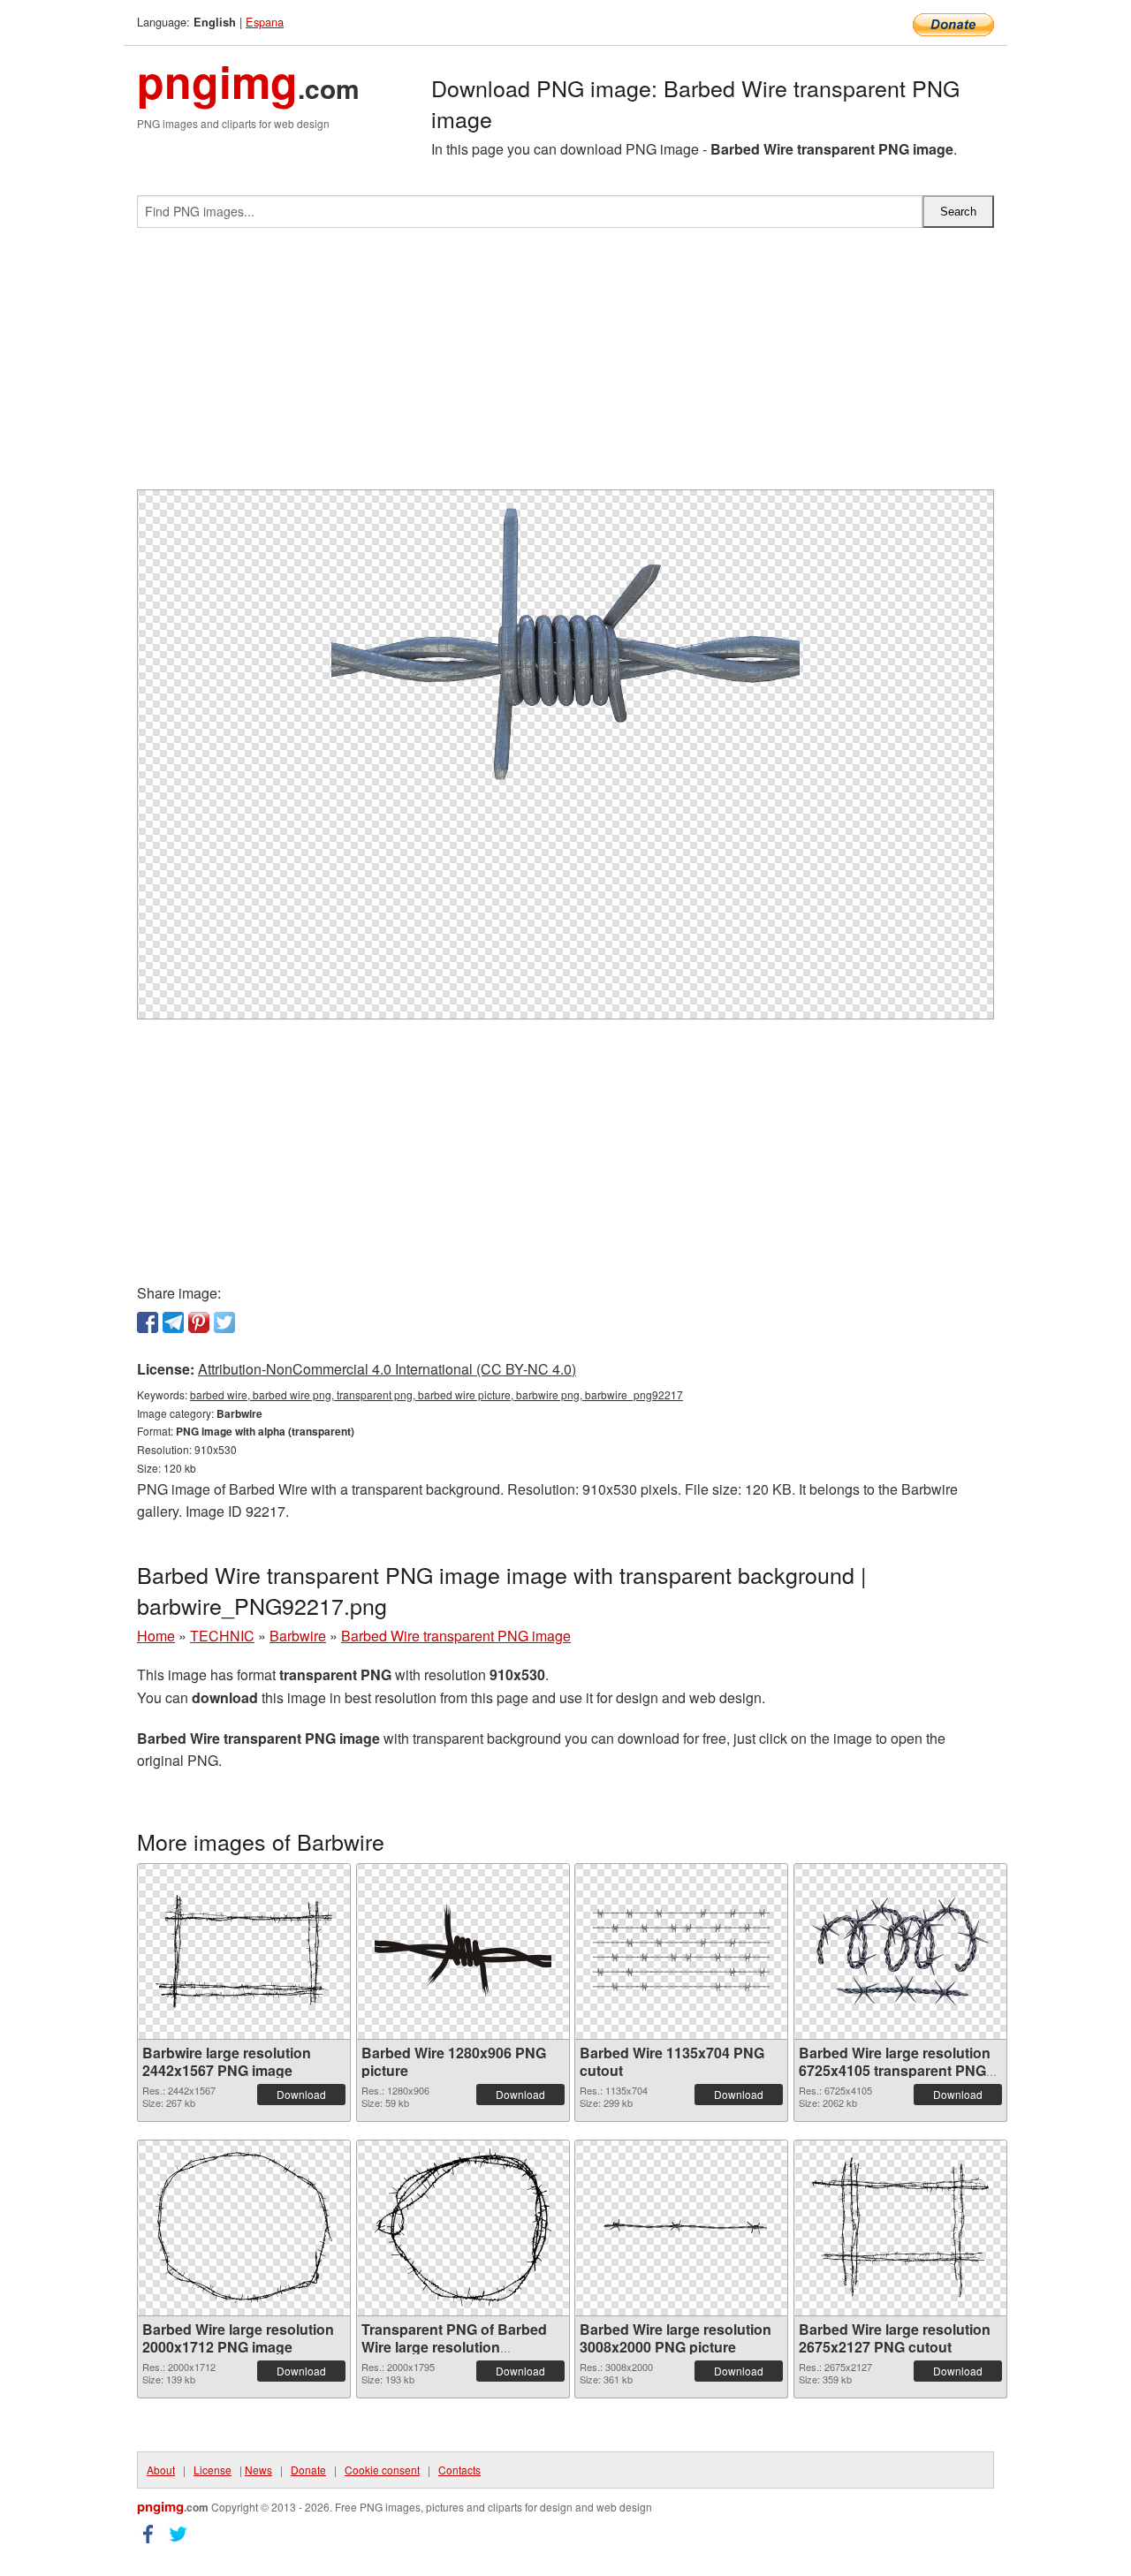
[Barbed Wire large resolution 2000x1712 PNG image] (244, 2227)
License (213, 2470)
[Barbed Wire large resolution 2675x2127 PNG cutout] (900, 2227)
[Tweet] (224, 1322)
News (258, 2470)
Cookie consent (382, 2470)
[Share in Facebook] (148, 1322)
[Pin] (199, 1322)
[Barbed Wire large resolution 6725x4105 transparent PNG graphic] (900, 1951)
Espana (265, 22)
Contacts (459, 2470)
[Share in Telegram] (173, 1322)
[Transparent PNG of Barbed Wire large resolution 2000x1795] (463, 2227)
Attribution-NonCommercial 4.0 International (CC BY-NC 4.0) (387, 1369)
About (161, 2470)
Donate (308, 2470)
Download (301, 2094)
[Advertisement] (565, 366)
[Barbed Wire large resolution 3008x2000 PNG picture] (681, 2228)
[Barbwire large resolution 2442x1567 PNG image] (244, 1951)
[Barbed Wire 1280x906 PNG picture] (463, 1951)
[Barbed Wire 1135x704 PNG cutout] (681, 1951)
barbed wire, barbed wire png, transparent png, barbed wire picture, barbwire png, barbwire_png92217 (436, 1394)
